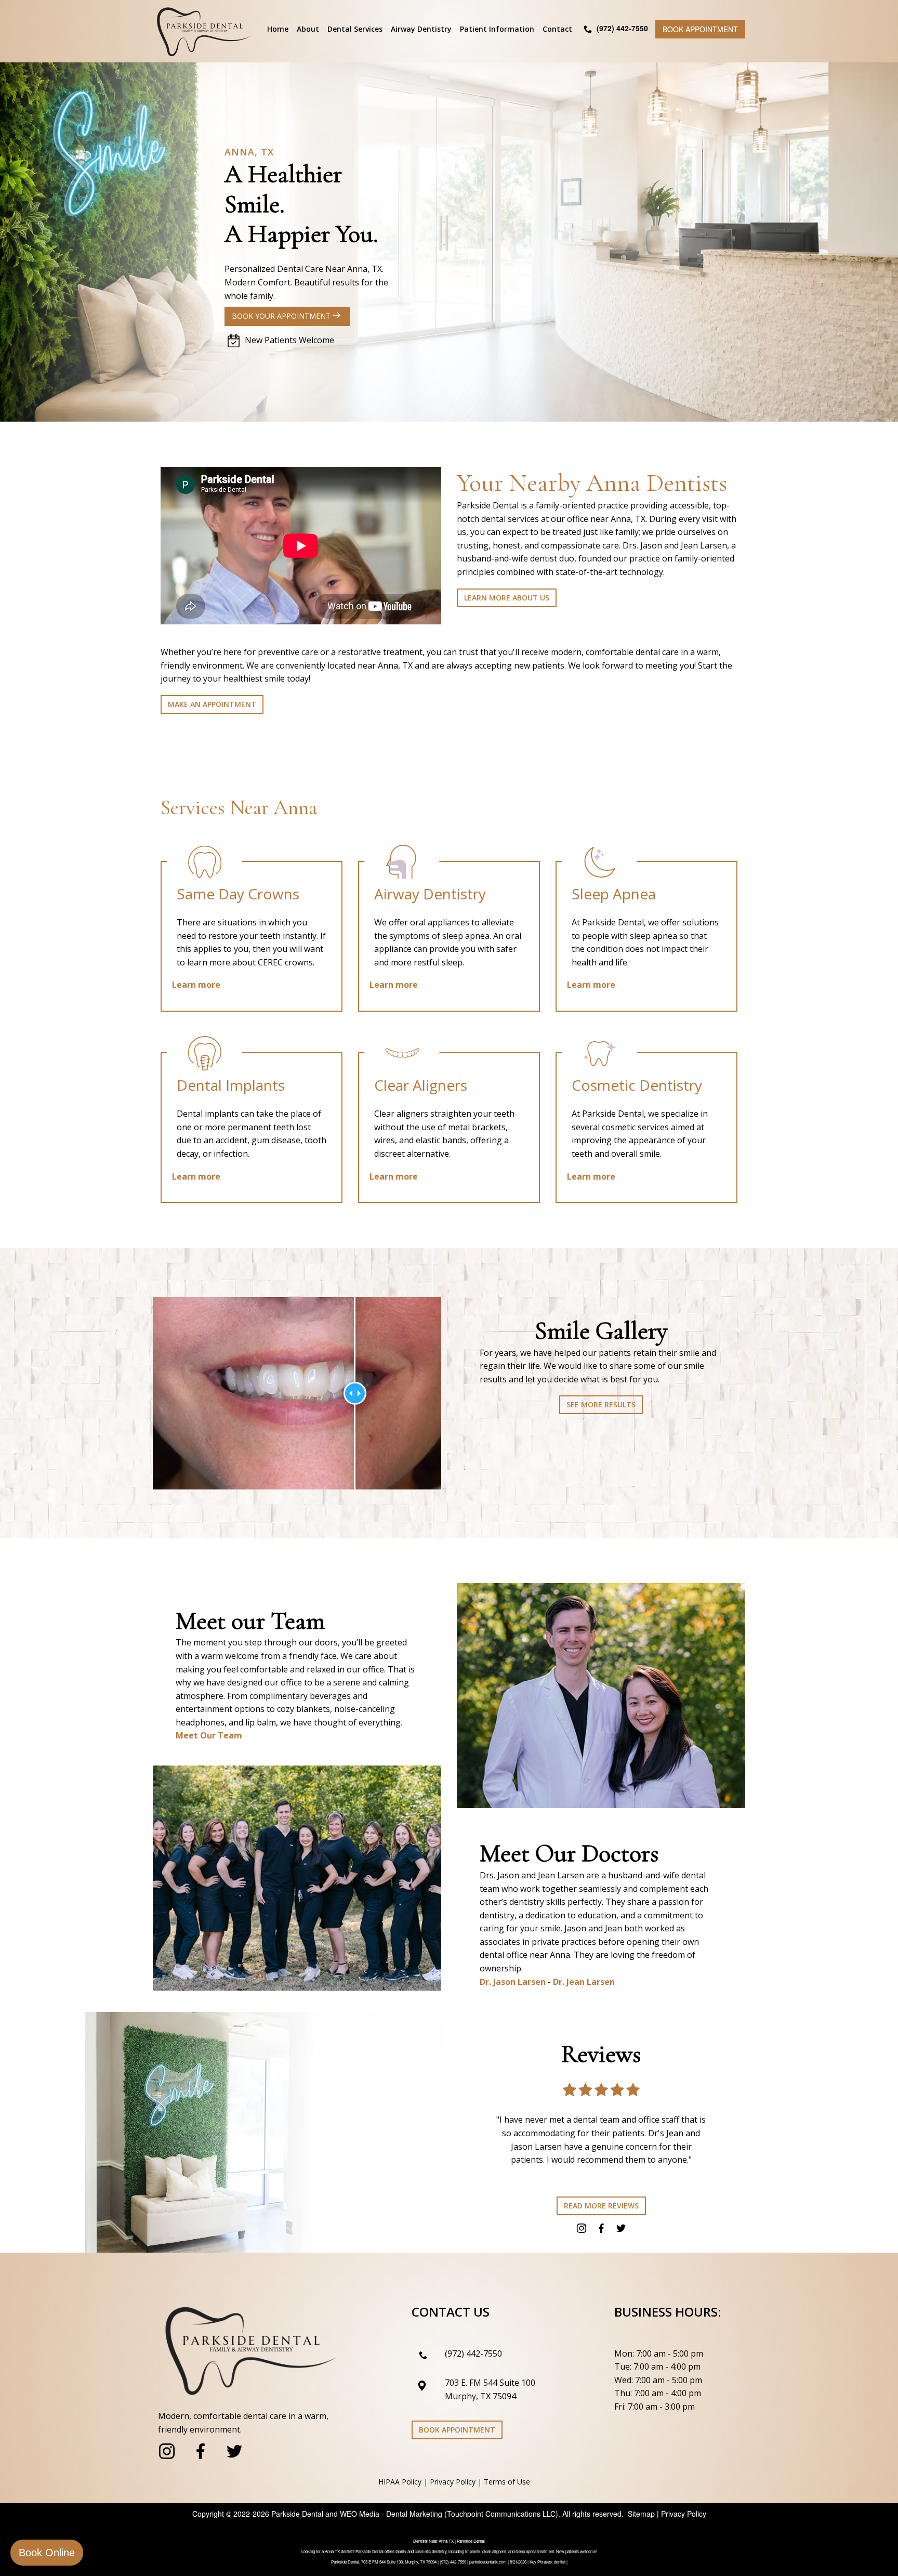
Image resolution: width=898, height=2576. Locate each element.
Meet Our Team (209, 1735)
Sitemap (641, 2514)
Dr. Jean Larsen (584, 1982)
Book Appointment (700, 29)
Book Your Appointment (282, 316)
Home (278, 29)
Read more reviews (601, 2206)
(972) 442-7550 (473, 2353)
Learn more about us (507, 598)
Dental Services (355, 29)
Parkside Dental (297, 2514)
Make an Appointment (212, 704)
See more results (601, 1404)
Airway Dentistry (421, 29)
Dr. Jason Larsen (513, 1982)
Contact (557, 29)
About (308, 29)
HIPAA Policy (400, 2482)
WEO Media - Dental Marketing (391, 2514)
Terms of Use (507, 2482)
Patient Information (497, 29)
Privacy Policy (453, 2482)
